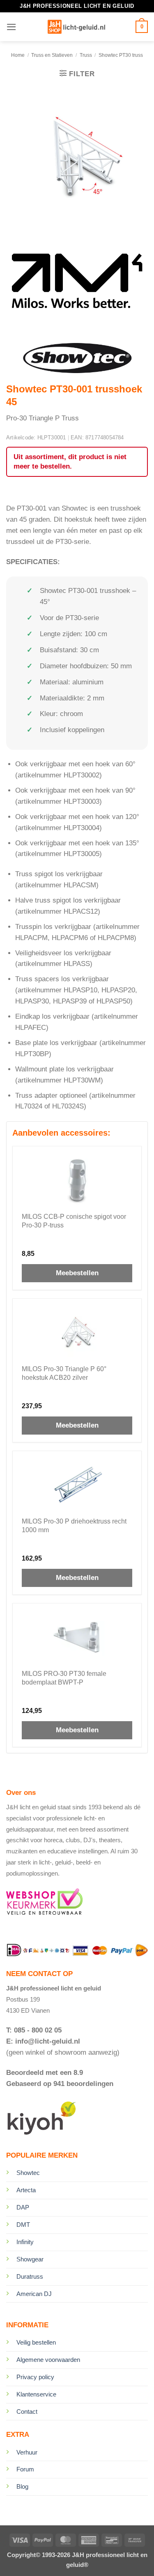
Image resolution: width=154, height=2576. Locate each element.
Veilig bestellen (36, 2342)
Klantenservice (36, 2394)
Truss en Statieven (52, 55)
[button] (11, 27)
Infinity (25, 2242)
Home (18, 55)
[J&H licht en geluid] (76, 27)
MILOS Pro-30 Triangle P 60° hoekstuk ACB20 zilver (64, 1373)
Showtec (28, 2173)
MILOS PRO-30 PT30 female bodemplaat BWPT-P (64, 1678)
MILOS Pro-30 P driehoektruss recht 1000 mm (74, 1526)
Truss (86, 55)
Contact (27, 2411)
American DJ (34, 2294)
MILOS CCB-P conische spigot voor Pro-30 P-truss (74, 1221)
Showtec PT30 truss (121, 55)
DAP (23, 2207)
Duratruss (30, 2276)
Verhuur (27, 2452)
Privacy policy (35, 2377)
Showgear (30, 2259)
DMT (23, 2225)
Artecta (26, 2190)
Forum (25, 2469)
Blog (22, 2486)
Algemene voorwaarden (48, 2360)
